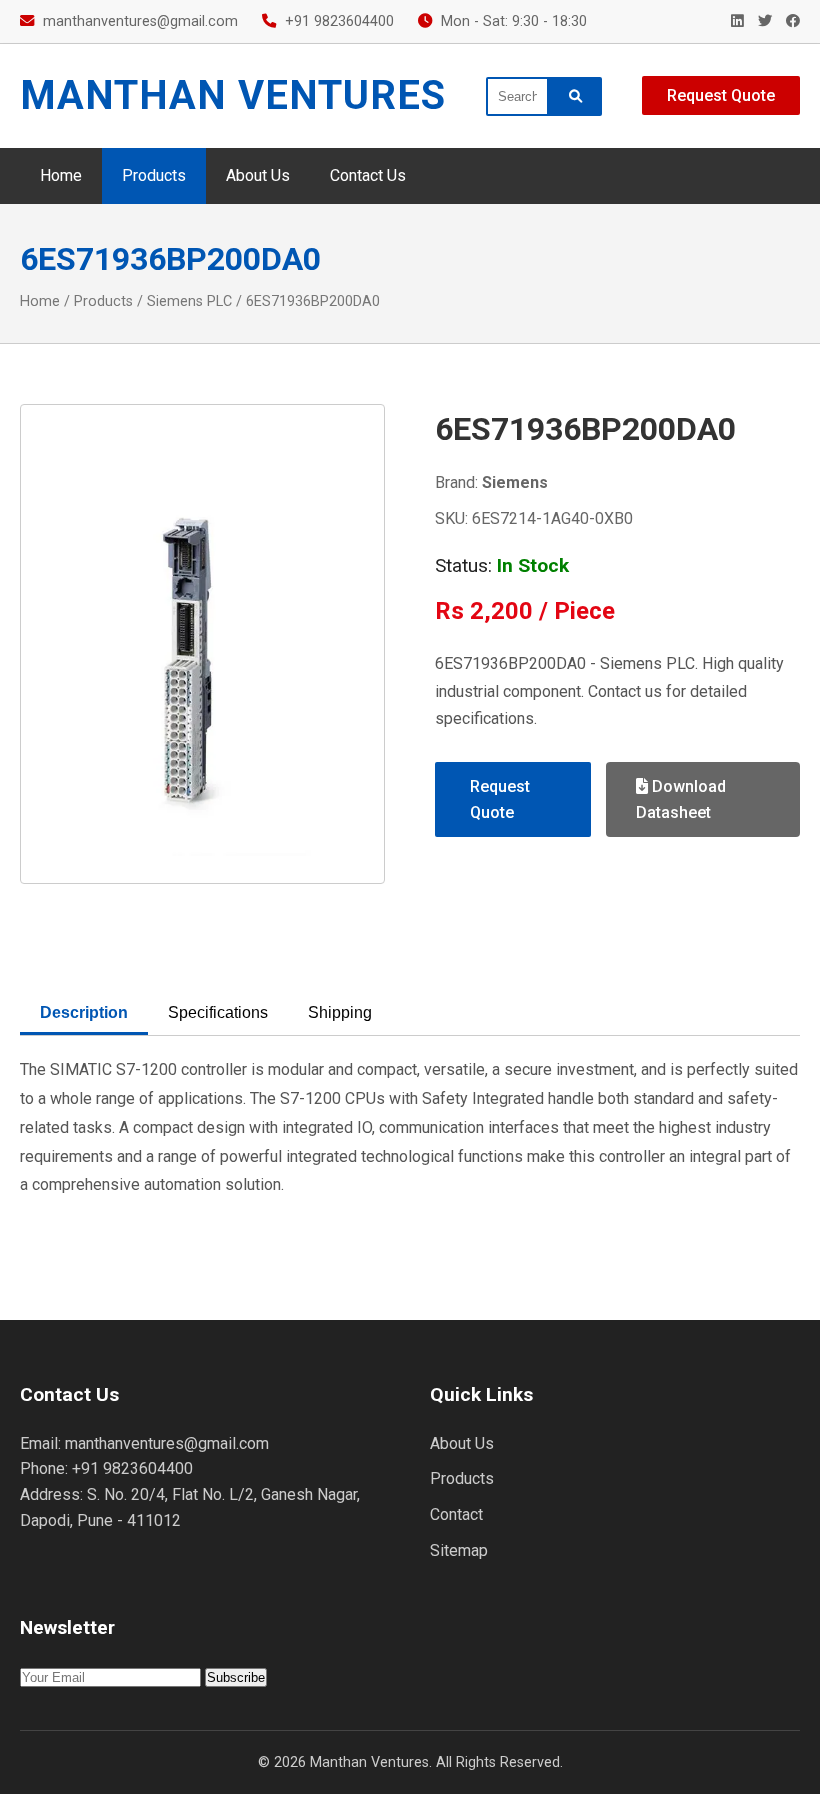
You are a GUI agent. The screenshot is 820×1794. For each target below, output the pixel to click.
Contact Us (368, 175)
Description (84, 1012)
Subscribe (236, 1677)
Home (61, 175)
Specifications (218, 1012)
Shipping (340, 1012)
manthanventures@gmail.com (140, 21)
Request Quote (721, 95)
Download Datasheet (681, 799)
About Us (258, 175)
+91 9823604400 (339, 21)
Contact (456, 1514)
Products (154, 175)
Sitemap (459, 1550)
